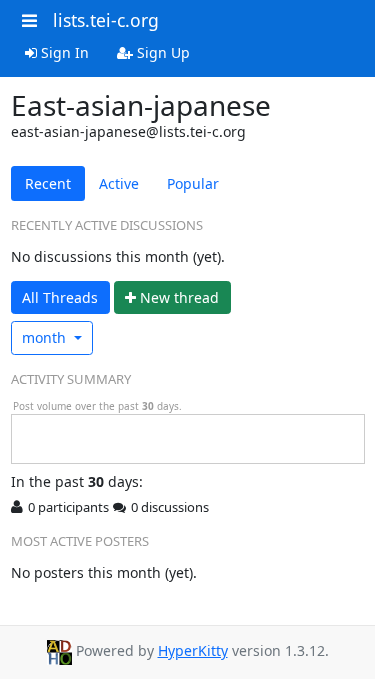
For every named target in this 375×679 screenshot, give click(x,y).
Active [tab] (119, 183)
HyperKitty (193, 650)
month (46, 337)
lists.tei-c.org (106, 20)
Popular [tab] (193, 183)
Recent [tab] (48, 183)
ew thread (179, 297)
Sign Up (161, 52)
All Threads (60, 297)
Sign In (63, 52)
